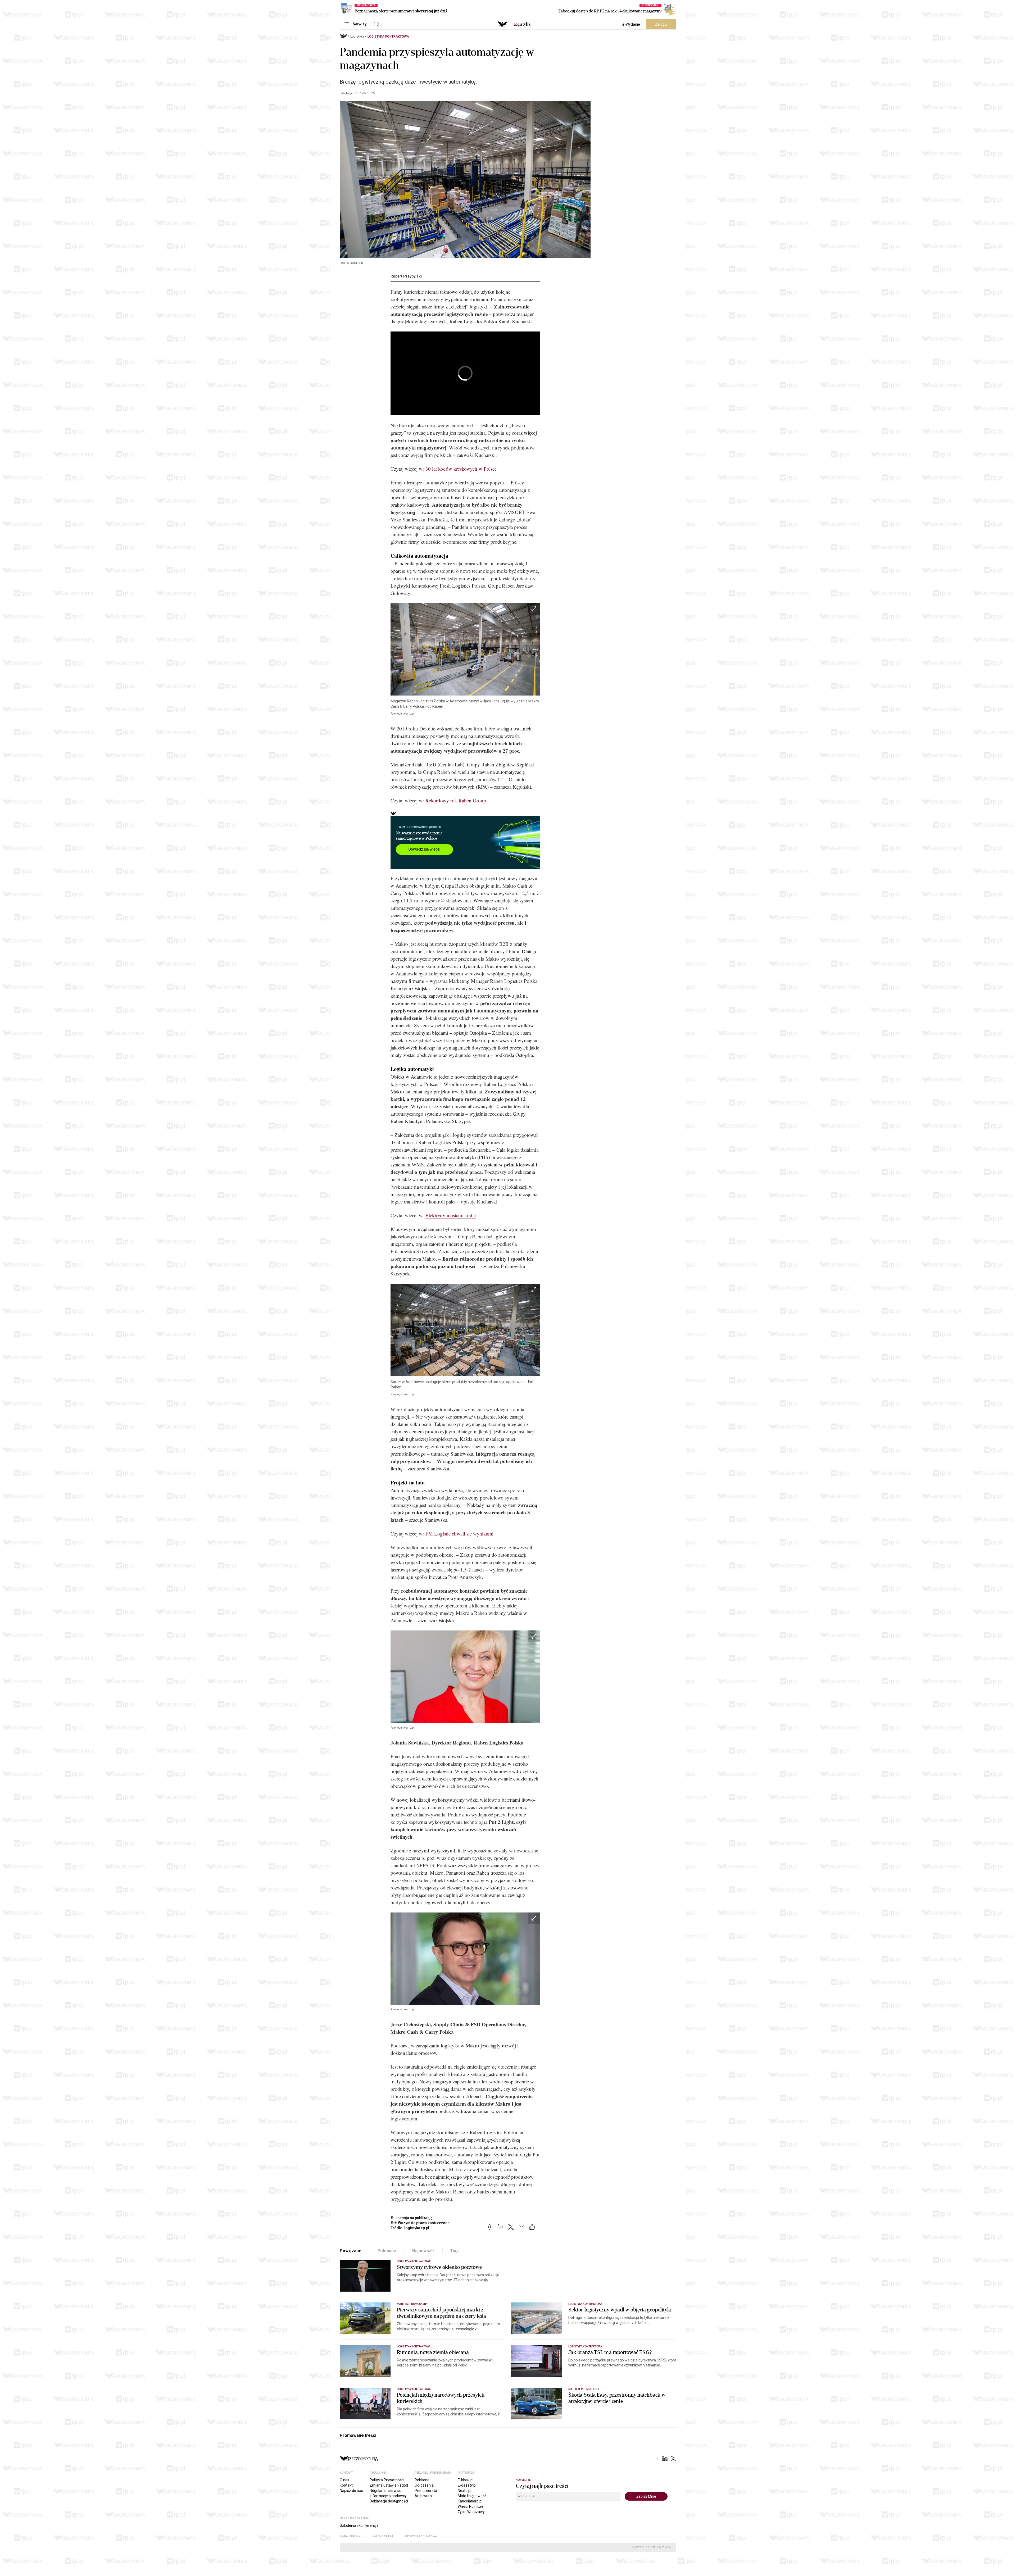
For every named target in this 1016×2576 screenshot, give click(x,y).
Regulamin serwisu (385, 2491)
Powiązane (351, 2251)
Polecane (387, 2251)
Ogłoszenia (424, 2485)
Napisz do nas (351, 2491)
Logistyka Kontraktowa (388, 37)
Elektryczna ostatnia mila (451, 1215)
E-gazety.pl (467, 2485)
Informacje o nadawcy (388, 2496)
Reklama (422, 2480)
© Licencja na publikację (412, 2218)
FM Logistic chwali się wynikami (459, 1534)
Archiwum (423, 2496)
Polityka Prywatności (387, 2480)
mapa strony (350, 2536)
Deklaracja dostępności (389, 2501)
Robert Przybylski (406, 276)
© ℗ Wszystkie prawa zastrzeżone (420, 2223)
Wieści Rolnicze (471, 2506)
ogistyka (522, 24)
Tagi (454, 2251)
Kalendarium (383, 2536)
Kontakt (346, 2485)
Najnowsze (423, 2251)
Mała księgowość (472, 2496)
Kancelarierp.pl (470, 2501)
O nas (344, 2480)
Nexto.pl (464, 2491)
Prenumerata (426, 2491)
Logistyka (357, 37)
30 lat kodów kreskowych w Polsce (461, 469)
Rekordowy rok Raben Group (456, 800)
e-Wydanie (631, 24)
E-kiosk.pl (466, 2480)
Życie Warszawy (471, 2512)
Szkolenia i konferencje (359, 2525)
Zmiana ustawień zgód (389, 2485)
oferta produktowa (421, 2536)
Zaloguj (661, 24)
